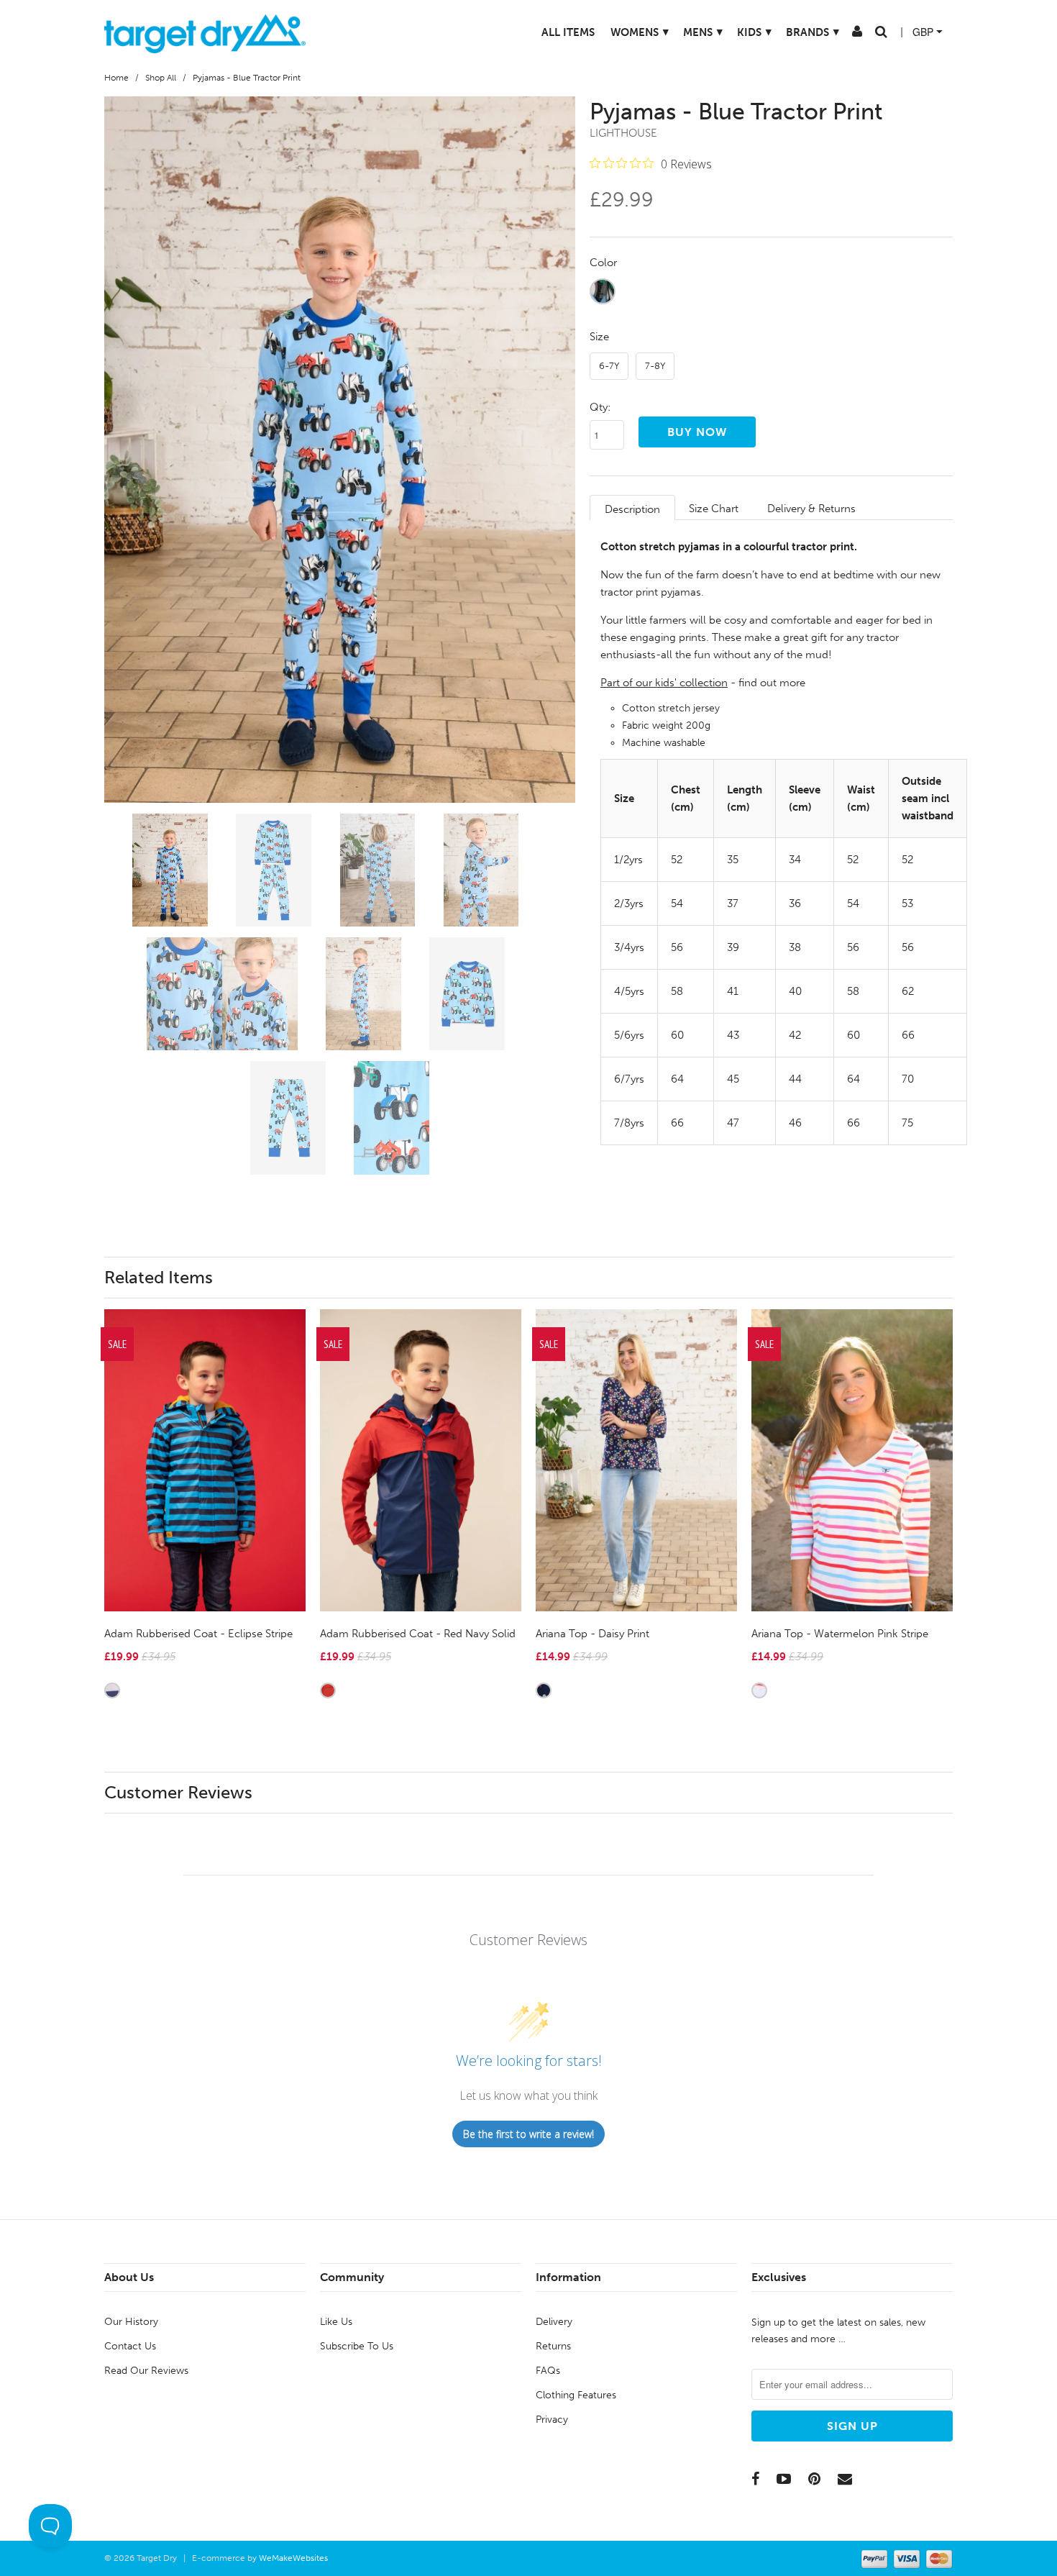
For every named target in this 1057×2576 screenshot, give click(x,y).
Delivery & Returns (811, 509)
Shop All (161, 78)
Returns (553, 2346)
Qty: (600, 407)
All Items (555, 32)
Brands (800, 32)
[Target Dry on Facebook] (755, 2479)
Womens (627, 32)
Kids (741, 32)
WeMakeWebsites (293, 2558)
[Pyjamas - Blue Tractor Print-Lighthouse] (340, 450)
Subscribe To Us (357, 2346)
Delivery (554, 2322)
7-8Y (655, 366)
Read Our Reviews (146, 2371)
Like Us (336, 2322)
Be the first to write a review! (528, 2134)
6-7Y (609, 366)
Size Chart (714, 509)
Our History (131, 2322)
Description (632, 509)
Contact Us (130, 2346)
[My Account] (844, 35)
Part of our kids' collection (664, 683)
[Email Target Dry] (845, 2479)
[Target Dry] (205, 32)
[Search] (868, 35)
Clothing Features (576, 2395)
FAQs (548, 2371)
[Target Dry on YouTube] (784, 2479)
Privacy (552, 2420)
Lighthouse (623, 133)
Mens (690, 32)
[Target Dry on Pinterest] (814, 2479)
